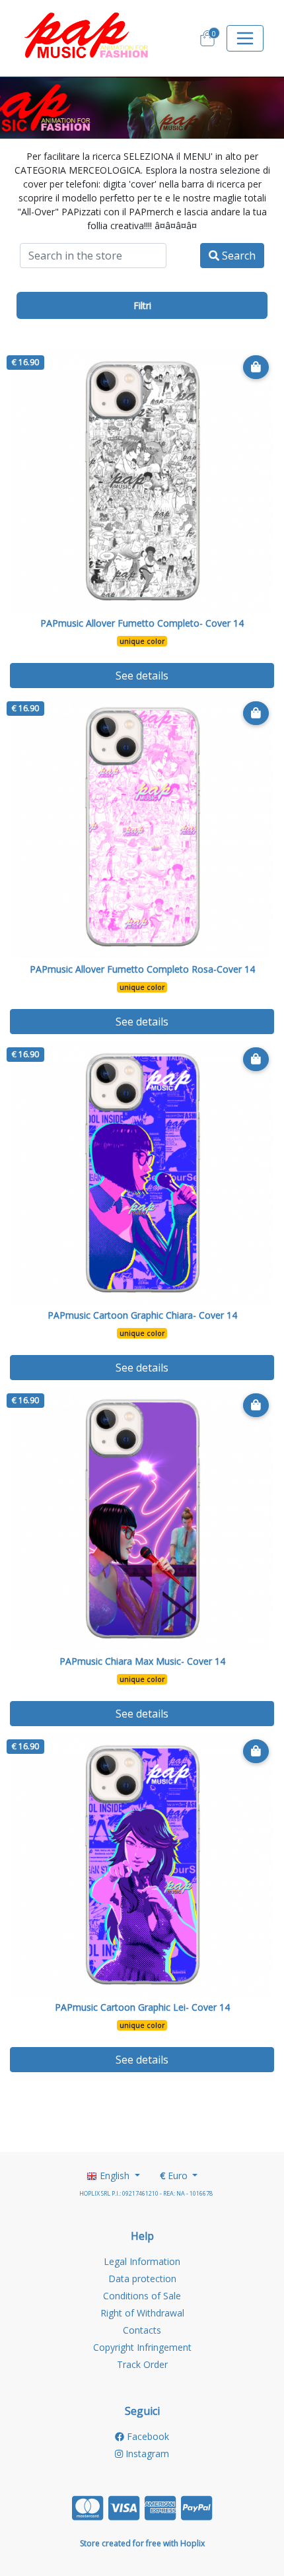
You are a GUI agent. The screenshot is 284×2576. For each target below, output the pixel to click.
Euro (175, 2176)
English (115, 2176)
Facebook (147, 2436)
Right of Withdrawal (142, 2313)
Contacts (142, 2330)
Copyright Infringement (142, 2347)
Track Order (142, 2364)
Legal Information (142, 2261)
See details (142, 676)
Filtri (142, 305)
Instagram (146, 2454)
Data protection (142, 2279)
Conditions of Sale (142, 2296)
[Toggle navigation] (245, 38)
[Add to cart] (256, 367)
